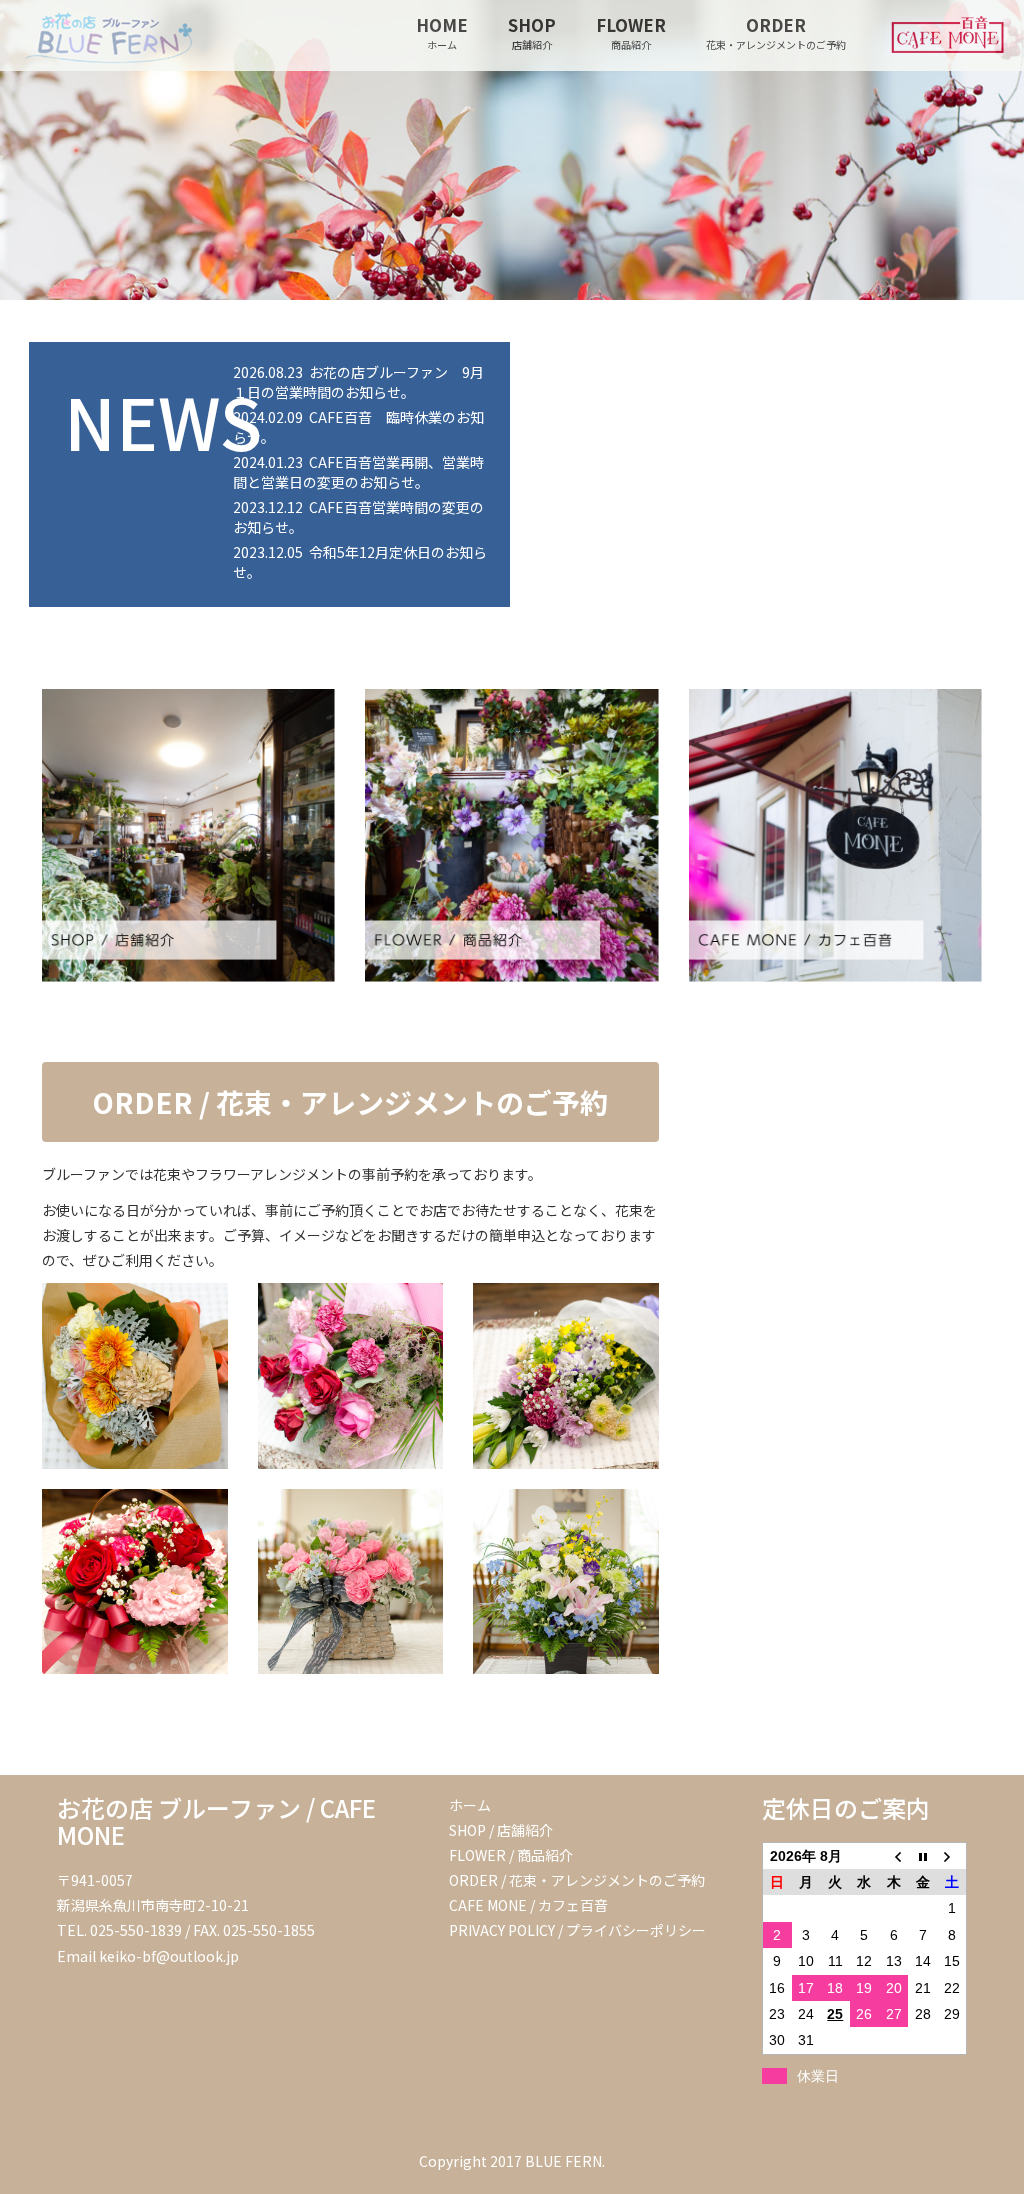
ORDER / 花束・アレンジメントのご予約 (350, 1102)
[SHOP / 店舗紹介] (188, 835)
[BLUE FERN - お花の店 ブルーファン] (100, 25)
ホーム (470, 1805)
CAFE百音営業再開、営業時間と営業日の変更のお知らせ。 (358, 472)
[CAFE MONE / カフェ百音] (835, 835)
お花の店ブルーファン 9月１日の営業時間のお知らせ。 (358, 382)
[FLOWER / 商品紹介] (511, 835)
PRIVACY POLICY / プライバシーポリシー (577, 1930)
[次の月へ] (951, 1855)
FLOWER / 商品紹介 (511, 1855)
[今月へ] (922, 1855)
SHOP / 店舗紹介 (501, 1830)
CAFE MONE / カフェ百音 (528, 1905)
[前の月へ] (893, 1855)
